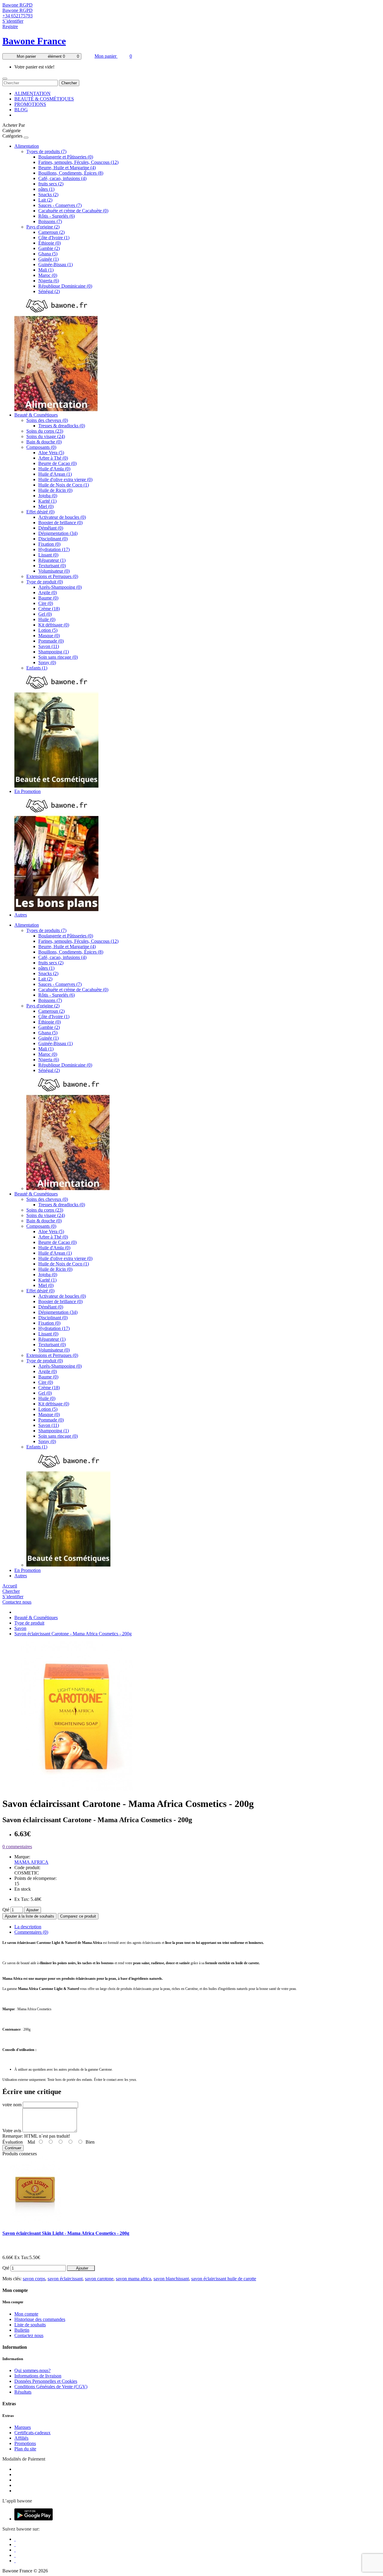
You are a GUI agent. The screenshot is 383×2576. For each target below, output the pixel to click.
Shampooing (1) (54, 652)
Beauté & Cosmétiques (36, 415)
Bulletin (22, 2330)
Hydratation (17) (54, 549)
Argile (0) (48, 592)
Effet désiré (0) (40, 512)
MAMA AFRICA (31, 1862)
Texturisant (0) (52, 566)
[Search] (5, 79)
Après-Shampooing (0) (60, 587)
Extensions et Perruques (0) (52, 576)
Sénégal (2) (49, 291)
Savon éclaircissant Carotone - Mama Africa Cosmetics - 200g (73, 1634)
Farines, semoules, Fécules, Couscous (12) (78, 162)
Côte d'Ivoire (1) (54, 238)
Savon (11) (49, 646)
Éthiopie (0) (50, 243)
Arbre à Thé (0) (53, 458)
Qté (6, 1910)
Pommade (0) (51, 641)
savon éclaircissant (65, 2279)
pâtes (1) (46, 189)
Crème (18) (49, 609)
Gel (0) (45, 614)
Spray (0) (47, 662)
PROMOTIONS (30, 104)
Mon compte (26, 2314)
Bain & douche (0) (44, 442)
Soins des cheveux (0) (47, 420)
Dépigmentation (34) (58, 533)
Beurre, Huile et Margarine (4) (67, 168)
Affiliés (21, 2438)
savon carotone (99, 2279)
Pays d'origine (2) (43, 227)
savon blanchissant (171, 2279)
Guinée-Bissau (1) (56, 264)
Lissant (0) (48, 555)
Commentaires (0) (31, 1932)
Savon (20, 1628)
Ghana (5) (48, 254)
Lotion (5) (48, 630)
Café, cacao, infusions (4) (62, 178)
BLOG (21, 110)
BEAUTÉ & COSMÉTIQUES (44, 99)
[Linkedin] (15, 2550)
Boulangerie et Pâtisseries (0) (66, 157)
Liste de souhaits (30, 2325)
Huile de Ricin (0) (55, 490)
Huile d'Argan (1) (55, 474)
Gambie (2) (49, 248)
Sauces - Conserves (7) (60, 205)
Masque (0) (49, 636)
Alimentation (27, 146)
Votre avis (12, 2131)
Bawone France (34, 41)
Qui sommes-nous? (32, 2370)
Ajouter (32, 1910)
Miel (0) (46, 506)
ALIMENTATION (32, 93)
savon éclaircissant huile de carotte (224, 2279)
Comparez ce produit (78, 1916)
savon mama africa (133, 2279)
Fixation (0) (49, 544)
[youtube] (15, 2561)
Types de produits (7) (46, 151)
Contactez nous (17, 1602)
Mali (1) (46, 270)
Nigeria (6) (49, 281)
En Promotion (28, 791)
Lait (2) (45, 200)
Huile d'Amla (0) (54, 469)
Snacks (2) (48, 195)
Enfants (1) (37, 668)
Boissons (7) (50, 221)
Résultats (23, 2392)
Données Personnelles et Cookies (46, 2381)
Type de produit (29, 1623)
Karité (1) (47, 501)
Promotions (25, 2443)
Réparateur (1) (52, 560)
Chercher (69, 83)
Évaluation (13, 2142)
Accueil (10, 1586)
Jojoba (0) (48, 496)
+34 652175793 (18, 16)
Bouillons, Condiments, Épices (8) (71, 173)
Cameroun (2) (51, 232)
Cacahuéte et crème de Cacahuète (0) (73, 211)
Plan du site (25, 2449)
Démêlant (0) (51, 528)
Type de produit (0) (45, 582)
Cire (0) (46, 603)
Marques (23, 2427)
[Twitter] (15, 2544)
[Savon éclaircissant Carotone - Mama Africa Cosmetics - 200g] (77, 1789)
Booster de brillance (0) (60, 523)
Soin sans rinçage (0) (58, 657)
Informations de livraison (38, 2376)
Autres (21, 915)
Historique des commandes (40, 2319)
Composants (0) (41, 447)
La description (28, 1927)
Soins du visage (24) (46, 436)
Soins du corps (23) (45, 431)
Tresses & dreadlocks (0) (62, 426)
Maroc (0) (48, 275)
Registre (10, 26)
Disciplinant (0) (53, 539)
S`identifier (13, 21)
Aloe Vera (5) (51, 453)
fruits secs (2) (51, 184)
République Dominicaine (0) (65, 286)
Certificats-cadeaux (32, 2433)
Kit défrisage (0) (54, 625)
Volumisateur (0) (54, 571)
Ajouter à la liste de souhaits (29, 1916)
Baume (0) (48, 598)
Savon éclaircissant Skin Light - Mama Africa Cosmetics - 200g (66, 2233)
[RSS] (15, 2555)
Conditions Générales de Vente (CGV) (51, 2387)
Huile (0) (47, 619)
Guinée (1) (48, 259)
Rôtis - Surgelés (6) (57, 216)
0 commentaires (17, 1847)
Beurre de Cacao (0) (57, 463)
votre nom (12, 2105)
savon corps (34, 2279)
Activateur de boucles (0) (62, 517)
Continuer (13, 2148)
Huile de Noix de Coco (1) (64, 485)
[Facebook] (15, 2539)
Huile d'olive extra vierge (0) (65, 479)
